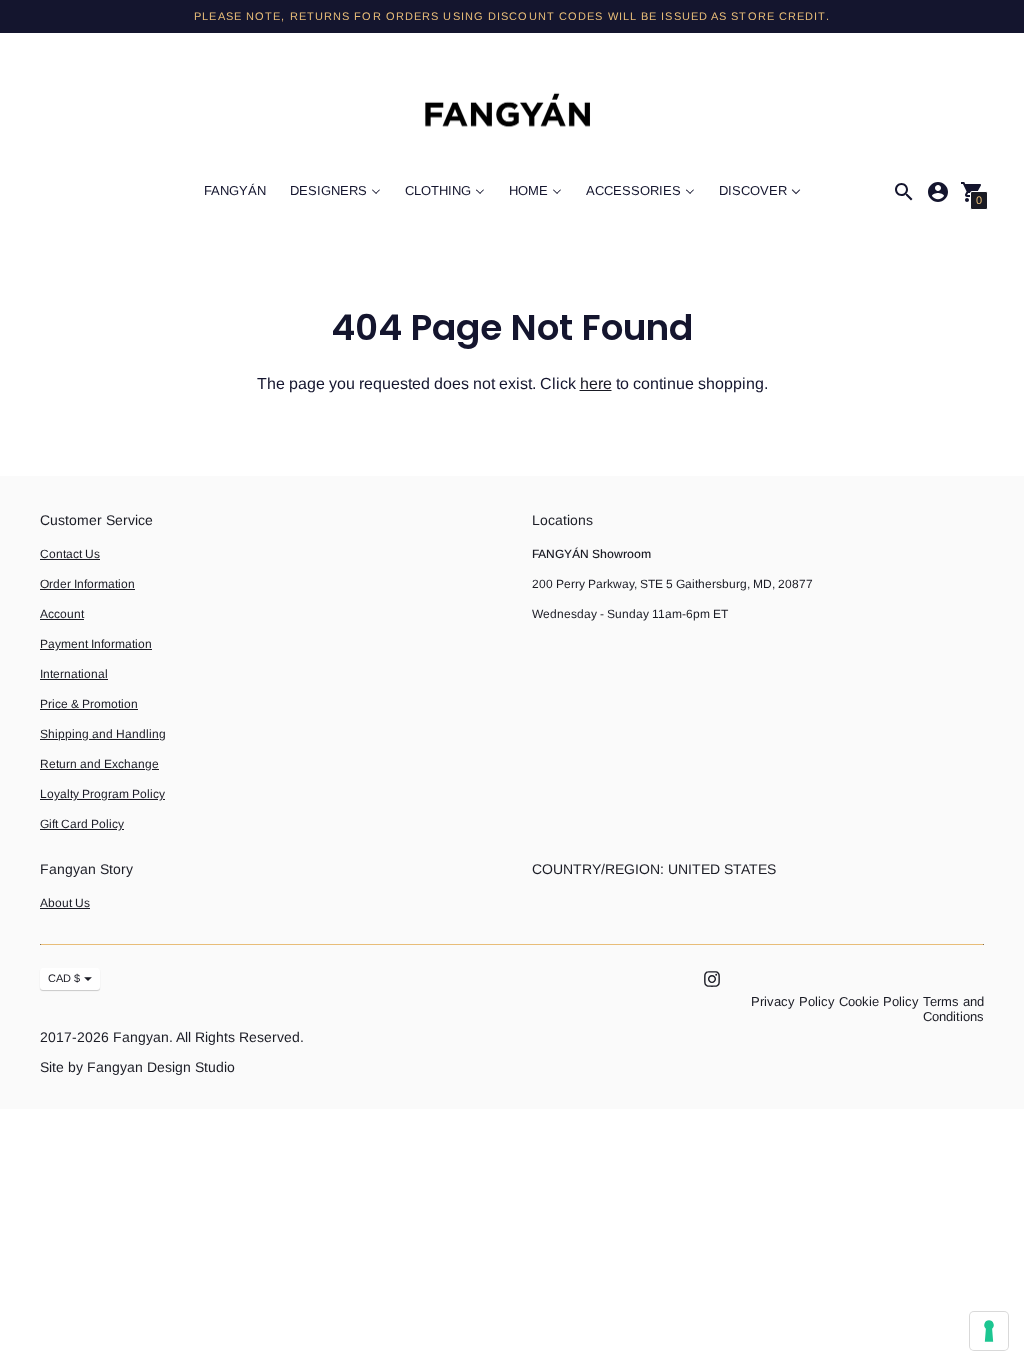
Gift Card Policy (82, 824)
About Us (65, 903)
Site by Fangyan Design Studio (137, 1067)
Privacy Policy (793, 1001)
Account (62, 614)
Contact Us (70, 554)
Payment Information (96, 644)
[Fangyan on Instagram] (712, 977)
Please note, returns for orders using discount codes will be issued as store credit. (511, 16)
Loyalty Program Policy (102, 794)
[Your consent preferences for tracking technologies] (989, 1331)
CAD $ (64, 978)
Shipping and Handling (103, 734)
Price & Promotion (89, 704)
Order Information (87, 584)
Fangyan (141, 1037)
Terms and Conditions (953, 1009)
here (596, 383)
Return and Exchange (99, 764)
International (74, 674)
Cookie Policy (879, 1001)
